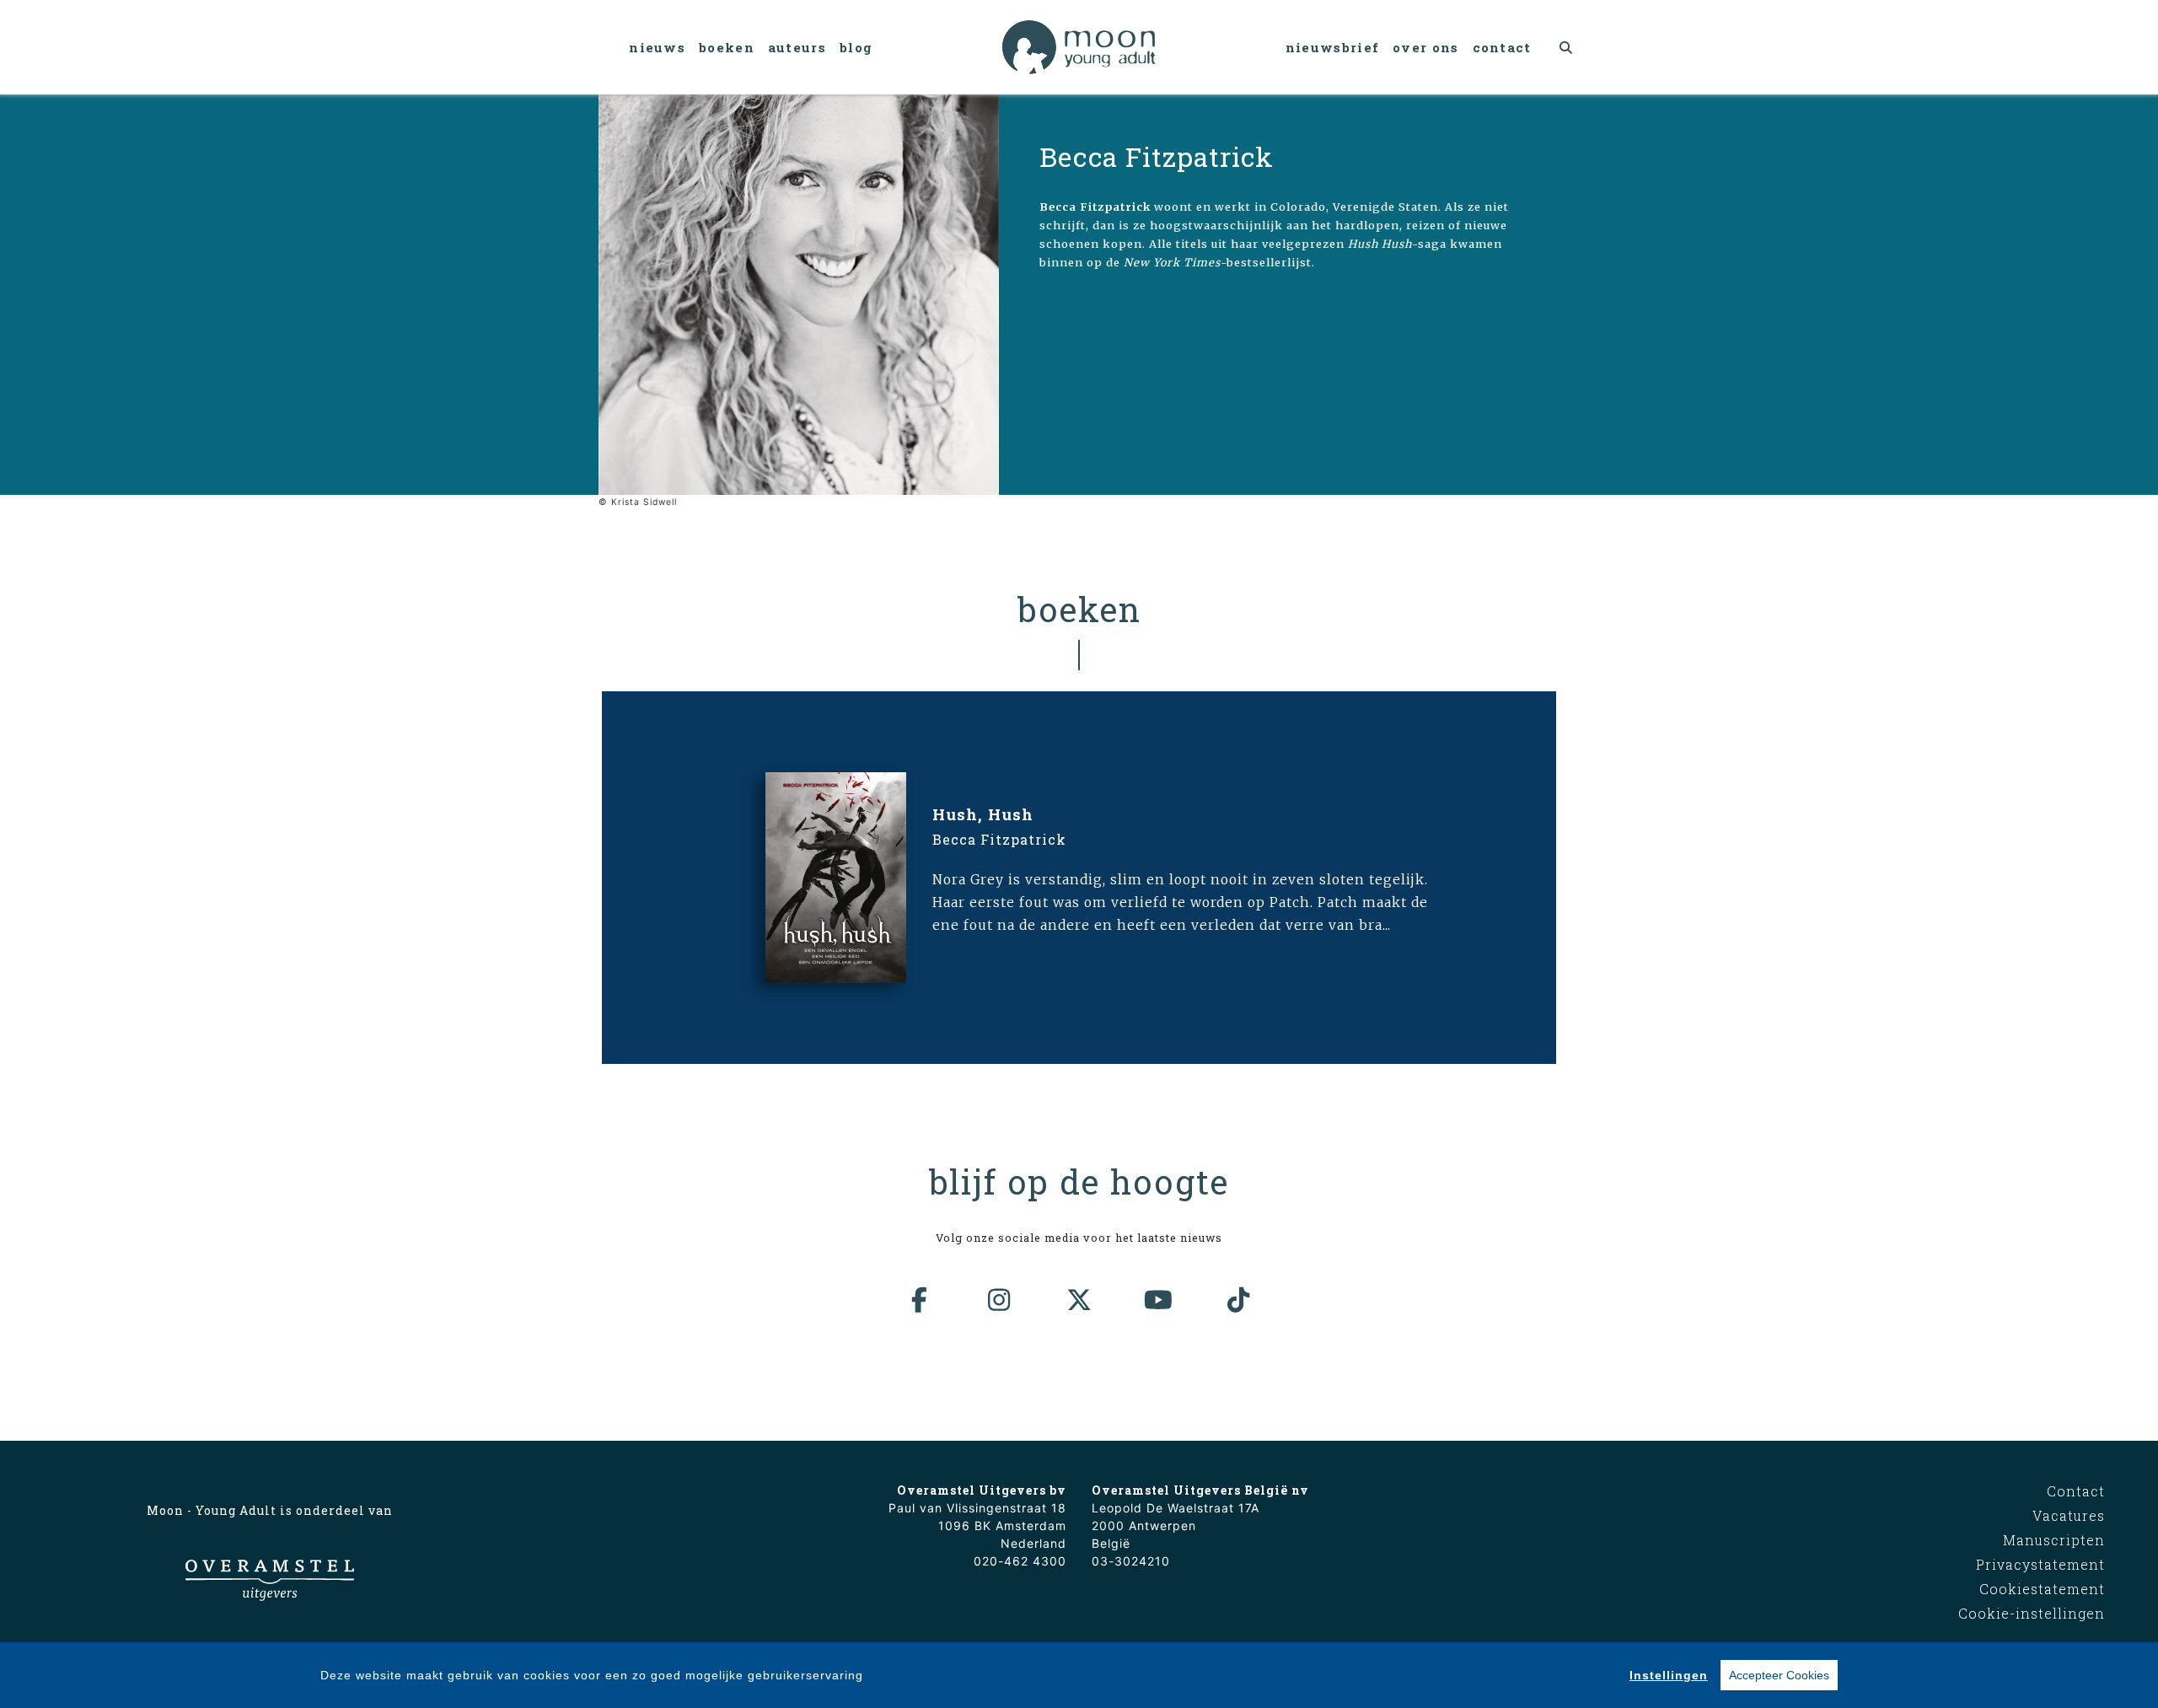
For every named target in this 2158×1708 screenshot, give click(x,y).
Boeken (727, 47)
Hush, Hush (983, 814)
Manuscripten (2054, 1540)
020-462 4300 (1020, 1561)
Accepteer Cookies (1779, 1675)
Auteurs (797, 47)
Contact (1502, 47)
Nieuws (657, 47)
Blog (856, 47)
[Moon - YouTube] (1159, 1300)
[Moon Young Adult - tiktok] (1238, 1300)
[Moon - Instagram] (1000, 1300)
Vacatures (2069, 1515)
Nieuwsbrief (1332, 47)
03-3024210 (1131, 1561)
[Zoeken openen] (1567, 47)
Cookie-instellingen (2032, 1613)
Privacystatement (2040, 1564)
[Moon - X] (1079, 1300)
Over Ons (1425, 47)
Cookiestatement (2042, 1589)
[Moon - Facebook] (920, 1300)
